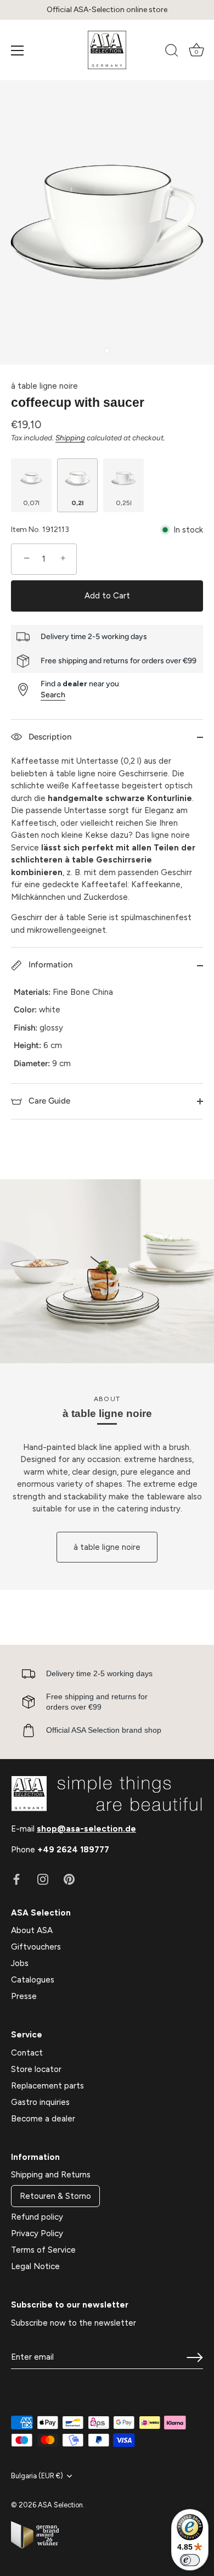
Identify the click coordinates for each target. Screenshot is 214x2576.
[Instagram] (43, 1878)
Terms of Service (43, 2250)
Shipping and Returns (51, 2175)
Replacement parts (47, 2086)
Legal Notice (35, 2266)
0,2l (77, 503)
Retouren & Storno (55, 2196)
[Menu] (18, 51)
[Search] (172, 52)
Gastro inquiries (40, 2102)
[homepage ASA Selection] (107, 50)
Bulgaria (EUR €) (37, 2476)
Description (49, 737)
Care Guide (48, 1101)
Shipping (70, 438)
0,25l (124, 503)
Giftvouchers (36, 1947)
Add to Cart (107, 596)
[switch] (190, 2560)
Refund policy (37, 2217)
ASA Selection (60, 2505)
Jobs (20, 1963)
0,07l (31, 503)
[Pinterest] (69, 1878)
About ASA (32, 1930)
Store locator (36, 2069)
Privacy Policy (37, 2233)
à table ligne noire (44, 386)
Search (53, 695)
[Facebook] (16, 1878)
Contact (27, 2053)
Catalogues (33, 1980)
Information (49, 965)
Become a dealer (43, 2119)
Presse (24, 1996)
